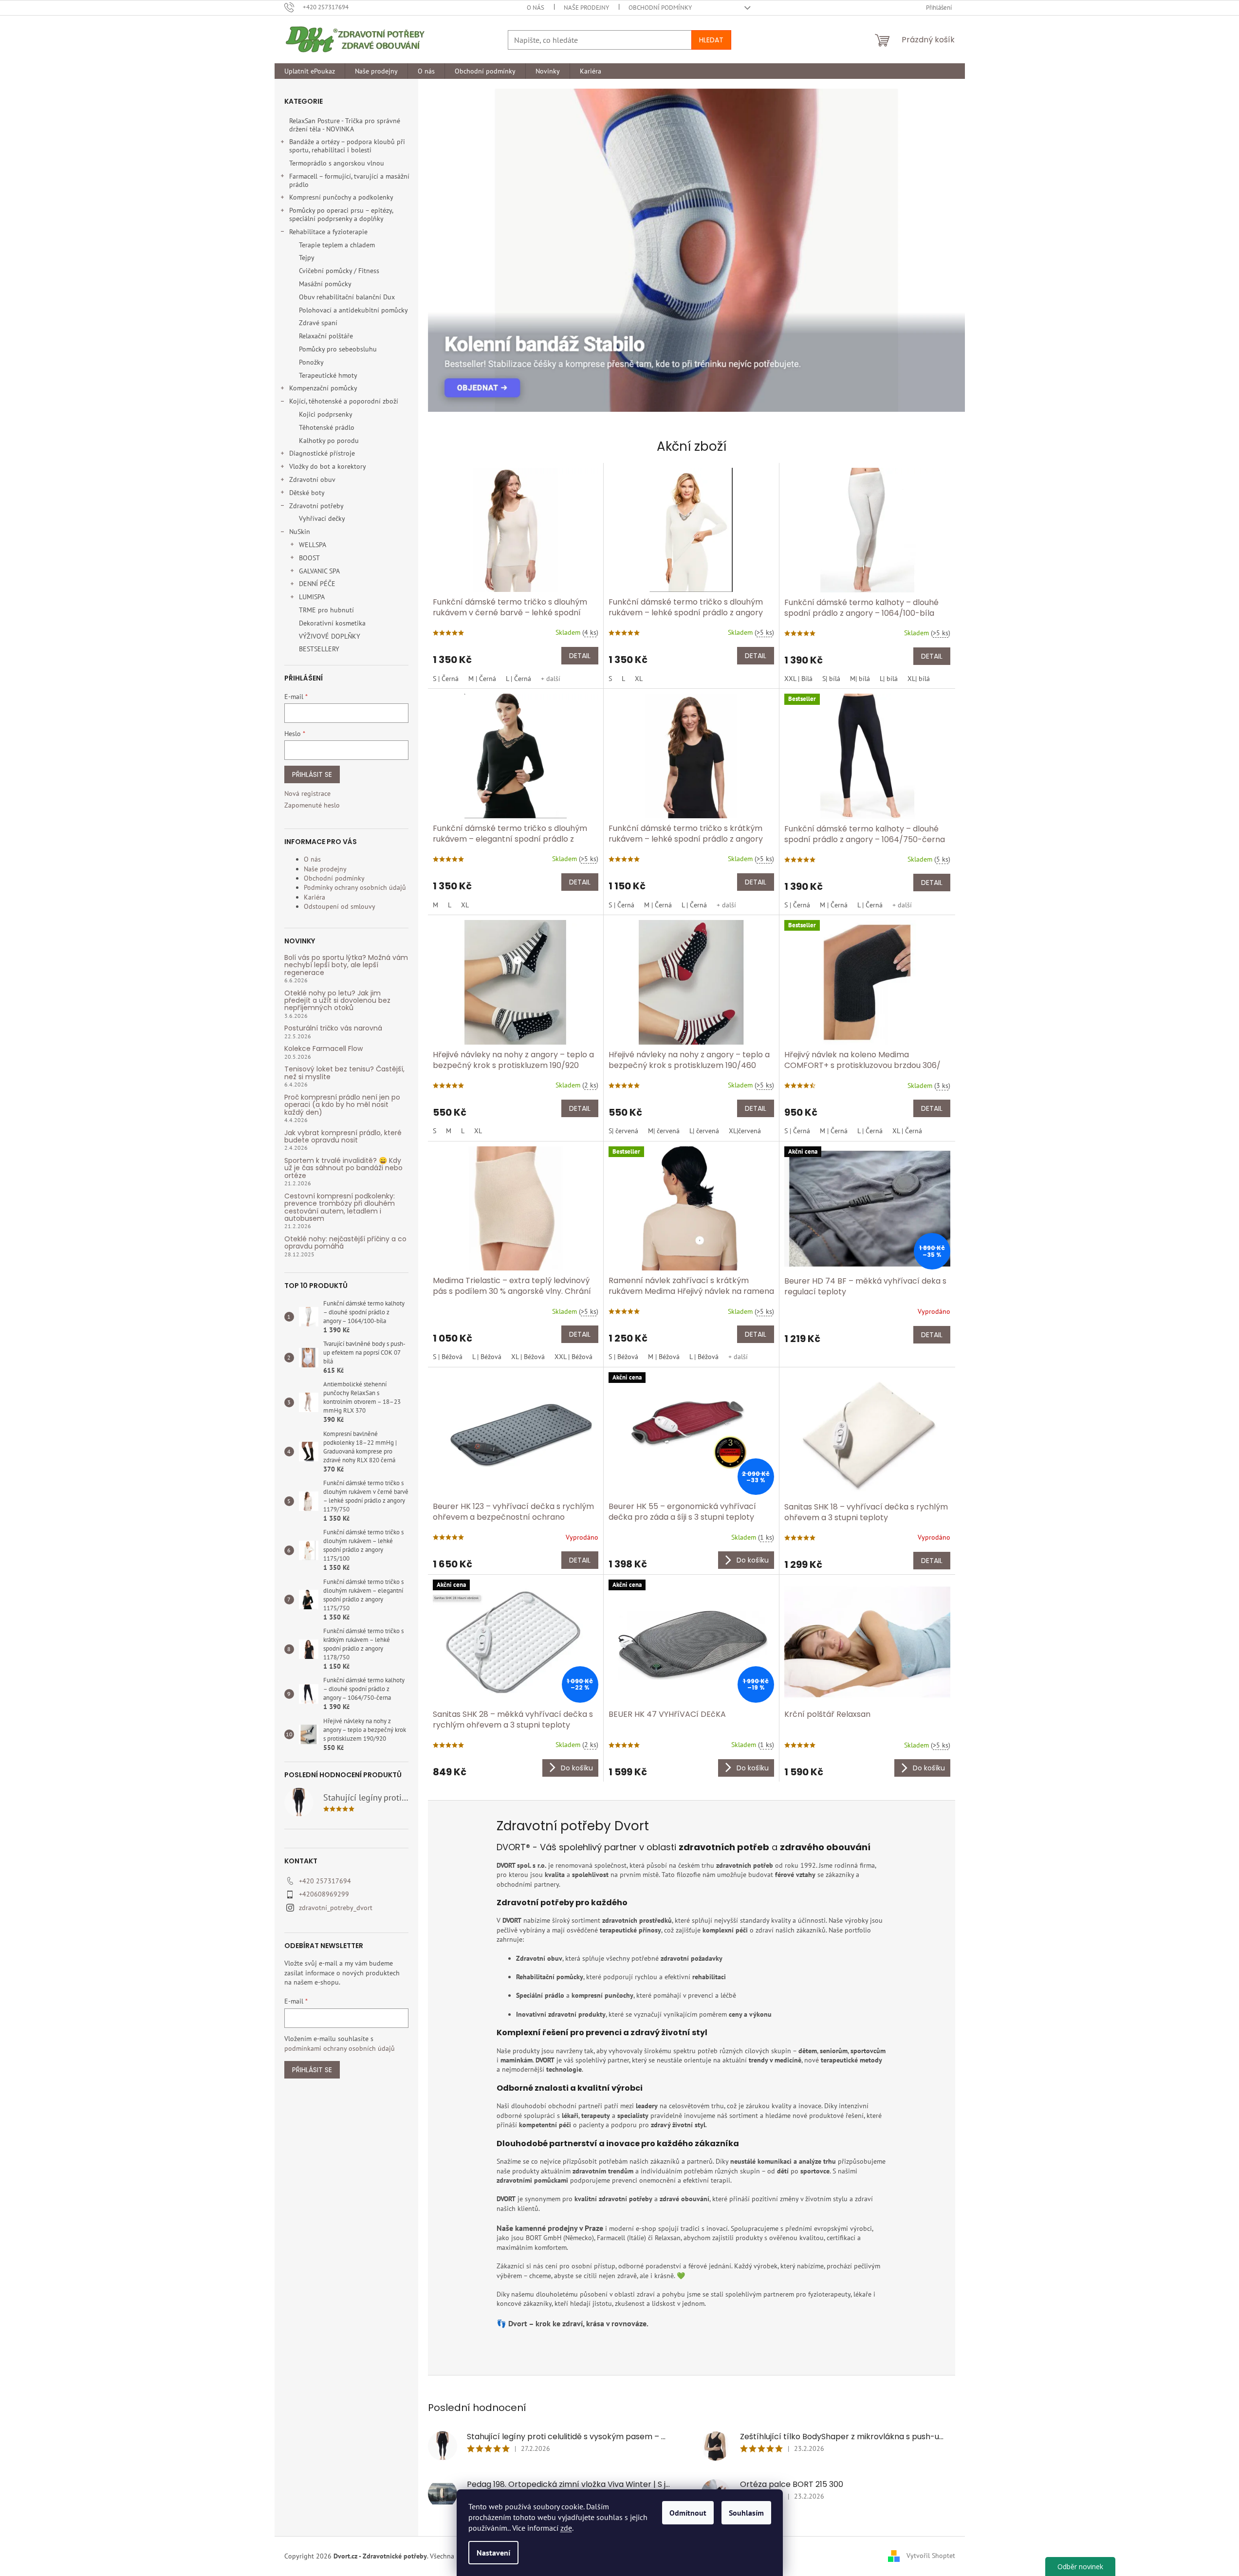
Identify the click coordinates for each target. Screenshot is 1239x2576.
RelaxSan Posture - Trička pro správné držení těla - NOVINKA (345, 125)
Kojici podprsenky (326, 414)
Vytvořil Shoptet (931, 2556)
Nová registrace (307, 793)
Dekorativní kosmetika (332, 623)
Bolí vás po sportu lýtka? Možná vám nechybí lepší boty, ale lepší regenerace (346, 965)
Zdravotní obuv (312, 479)
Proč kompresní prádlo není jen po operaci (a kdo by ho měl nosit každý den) (342, 1105)
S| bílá (831, 679)
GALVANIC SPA (319, 571)
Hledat (711, 40)
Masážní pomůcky (325, 284)
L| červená (704, 1131)
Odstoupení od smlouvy (340, 906)
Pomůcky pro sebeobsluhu (338, 349)
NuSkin (300, 532)
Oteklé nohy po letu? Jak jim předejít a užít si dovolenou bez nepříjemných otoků (337, 1001)
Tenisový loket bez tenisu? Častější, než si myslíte (344, 1073)
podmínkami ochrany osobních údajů (340, 2048)
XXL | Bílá (798, 679)
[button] (445, 250)
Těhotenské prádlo (327, 427)
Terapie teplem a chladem (337, 245)
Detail (580, 656)
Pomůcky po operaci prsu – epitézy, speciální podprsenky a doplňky (341, 214)
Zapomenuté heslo (312, 805)
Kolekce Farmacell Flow (324, 1049)
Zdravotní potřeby (316, 506)
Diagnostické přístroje (322, 453)
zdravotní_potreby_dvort (336, 1908)
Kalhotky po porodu (329, 441)
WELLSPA (313, 545)
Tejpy (307, 258)
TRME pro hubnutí (326, 610)
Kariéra (314, 897)
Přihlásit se (312, 774)
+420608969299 (324, 1894)
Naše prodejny (586, 8)
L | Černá (518, 679)
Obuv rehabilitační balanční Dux (347, 297)
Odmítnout (688, 2513)
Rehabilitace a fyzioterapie (328, 232)
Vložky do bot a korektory (328, 466)
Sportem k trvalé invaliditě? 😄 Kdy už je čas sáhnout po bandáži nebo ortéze (343, 1168)
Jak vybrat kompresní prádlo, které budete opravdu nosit (343, 1137)
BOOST (309, 558)
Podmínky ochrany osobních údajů (355, 887)
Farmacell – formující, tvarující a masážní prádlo (349, 180)
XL (639, 679)
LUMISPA (312, 597)
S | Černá (446, 679)
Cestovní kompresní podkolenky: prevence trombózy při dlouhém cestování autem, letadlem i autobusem (340, 1208)
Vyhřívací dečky (322, 518)
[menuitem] (310, 71)
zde (566, 2528)
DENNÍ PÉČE (317, 584)
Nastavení (493, 2553)
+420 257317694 (325, 1881)
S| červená (623, 1131)
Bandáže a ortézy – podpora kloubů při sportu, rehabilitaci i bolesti (347, 146)
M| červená (664, 1131)
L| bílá (889, 679)
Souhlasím (746, 2513)
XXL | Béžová (573, 1357)
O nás (536, 8)
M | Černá (482, 679)
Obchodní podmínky (660, 8)
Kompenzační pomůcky (323, 388)
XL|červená (745, 1131)
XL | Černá (907, 1131)
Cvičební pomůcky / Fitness (339, 271)
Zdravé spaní (318, 323)
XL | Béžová (528, 1357)
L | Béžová (487, 1357)
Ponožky (311, 362)
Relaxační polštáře (326, 336)
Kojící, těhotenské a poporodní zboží (344, 401)
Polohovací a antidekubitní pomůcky (353, 310)
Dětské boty (307, 493)
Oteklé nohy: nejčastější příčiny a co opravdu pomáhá (345, 1243)
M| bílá (860, 679)
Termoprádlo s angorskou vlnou (337, 163)
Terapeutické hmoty (328, 375)
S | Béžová (448, 1357)
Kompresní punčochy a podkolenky (341, 197)
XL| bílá (919, 679)
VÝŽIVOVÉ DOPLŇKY (330, 636)
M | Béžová (664, 1357)
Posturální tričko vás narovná (333, 1028)
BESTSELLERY (319, 649)
